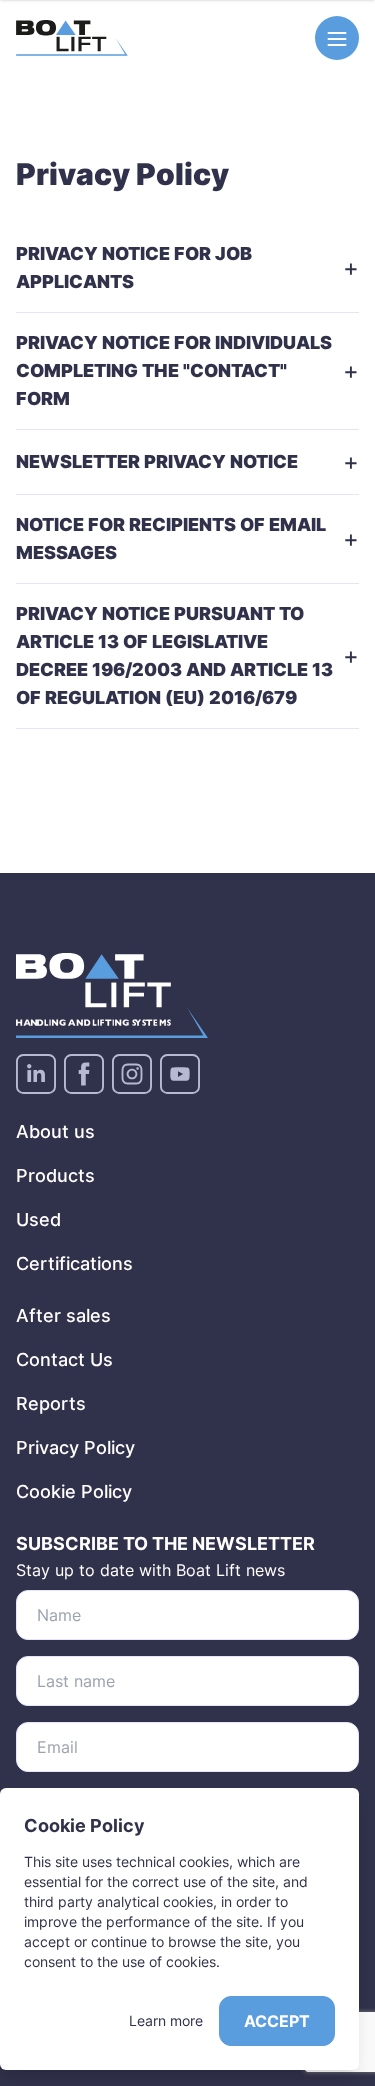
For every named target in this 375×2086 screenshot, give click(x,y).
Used (38, 1219)
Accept (277, 2021)
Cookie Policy (74, 1491)
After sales (63, 1315)
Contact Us (64, 1359)
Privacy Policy (75, 1447)
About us (55, 1131)
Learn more (166, 2020)
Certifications (74, 1263)
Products (55, 1175)
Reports (51, 1403)
